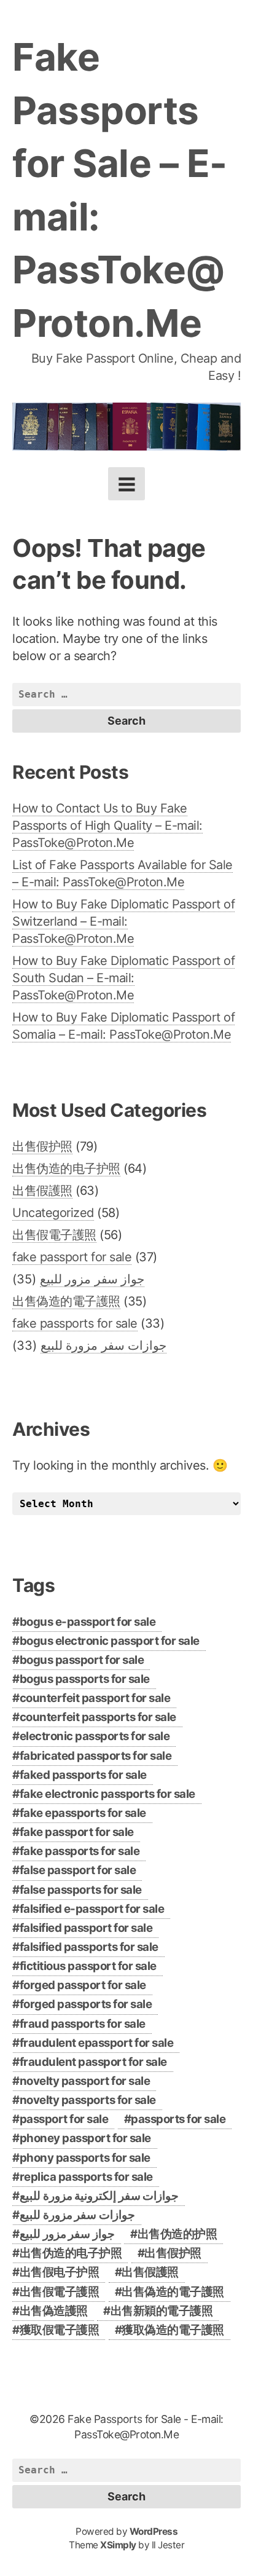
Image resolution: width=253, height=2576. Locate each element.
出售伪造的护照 (177, 2234)
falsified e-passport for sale (92, 1909)
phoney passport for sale (85, 2138)
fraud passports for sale (83, 2024)
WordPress (154, 2531)
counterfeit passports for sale (98, 1717)
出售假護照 (42, 1191)
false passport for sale (78, 1870)
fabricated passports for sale (96, 1756)
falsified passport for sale (86, 1928)
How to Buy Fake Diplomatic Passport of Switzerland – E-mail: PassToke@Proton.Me (123, 921)
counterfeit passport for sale (95, 1698)
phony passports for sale (85, 2158)
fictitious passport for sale (88, 1966)
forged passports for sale (86, 2004)
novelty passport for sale (85, 2081)
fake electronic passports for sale (107, 1794)
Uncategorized (53, 1213)
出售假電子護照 (54, 1235)
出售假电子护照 (60, 2272)
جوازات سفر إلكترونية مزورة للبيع (99, 2196)
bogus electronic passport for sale (110, 1641)
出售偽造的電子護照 (66, 1301)
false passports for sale (81, 1890)
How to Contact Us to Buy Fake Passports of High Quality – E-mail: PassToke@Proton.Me (107, 825)
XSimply (118, 2545)
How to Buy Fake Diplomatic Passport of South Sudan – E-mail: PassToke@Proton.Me (123, 978)
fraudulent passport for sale (93, 2062)
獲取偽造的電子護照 (173, 2330)
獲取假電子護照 (60, 2330)
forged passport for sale (83, 1985)
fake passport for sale (72, 1257)
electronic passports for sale (95, 1736)
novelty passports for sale (88, 2100)
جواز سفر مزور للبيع (92, 1279)
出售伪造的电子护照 (66, 1168)
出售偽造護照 (54, 2311)
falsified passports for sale (89, 1947)
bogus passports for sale (85, 1679)
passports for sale (178, 2119)
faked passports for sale (83, 1775)
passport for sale (64, 2119)
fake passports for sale (75, 1323)
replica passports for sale (86, 2177)
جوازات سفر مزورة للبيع (104, 1345)
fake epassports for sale (83, 1813)
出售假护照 (42, 1146)
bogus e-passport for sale (88, 1622)
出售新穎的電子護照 (162, 2311)
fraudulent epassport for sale (97, 2043)
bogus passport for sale (82, 1660)
